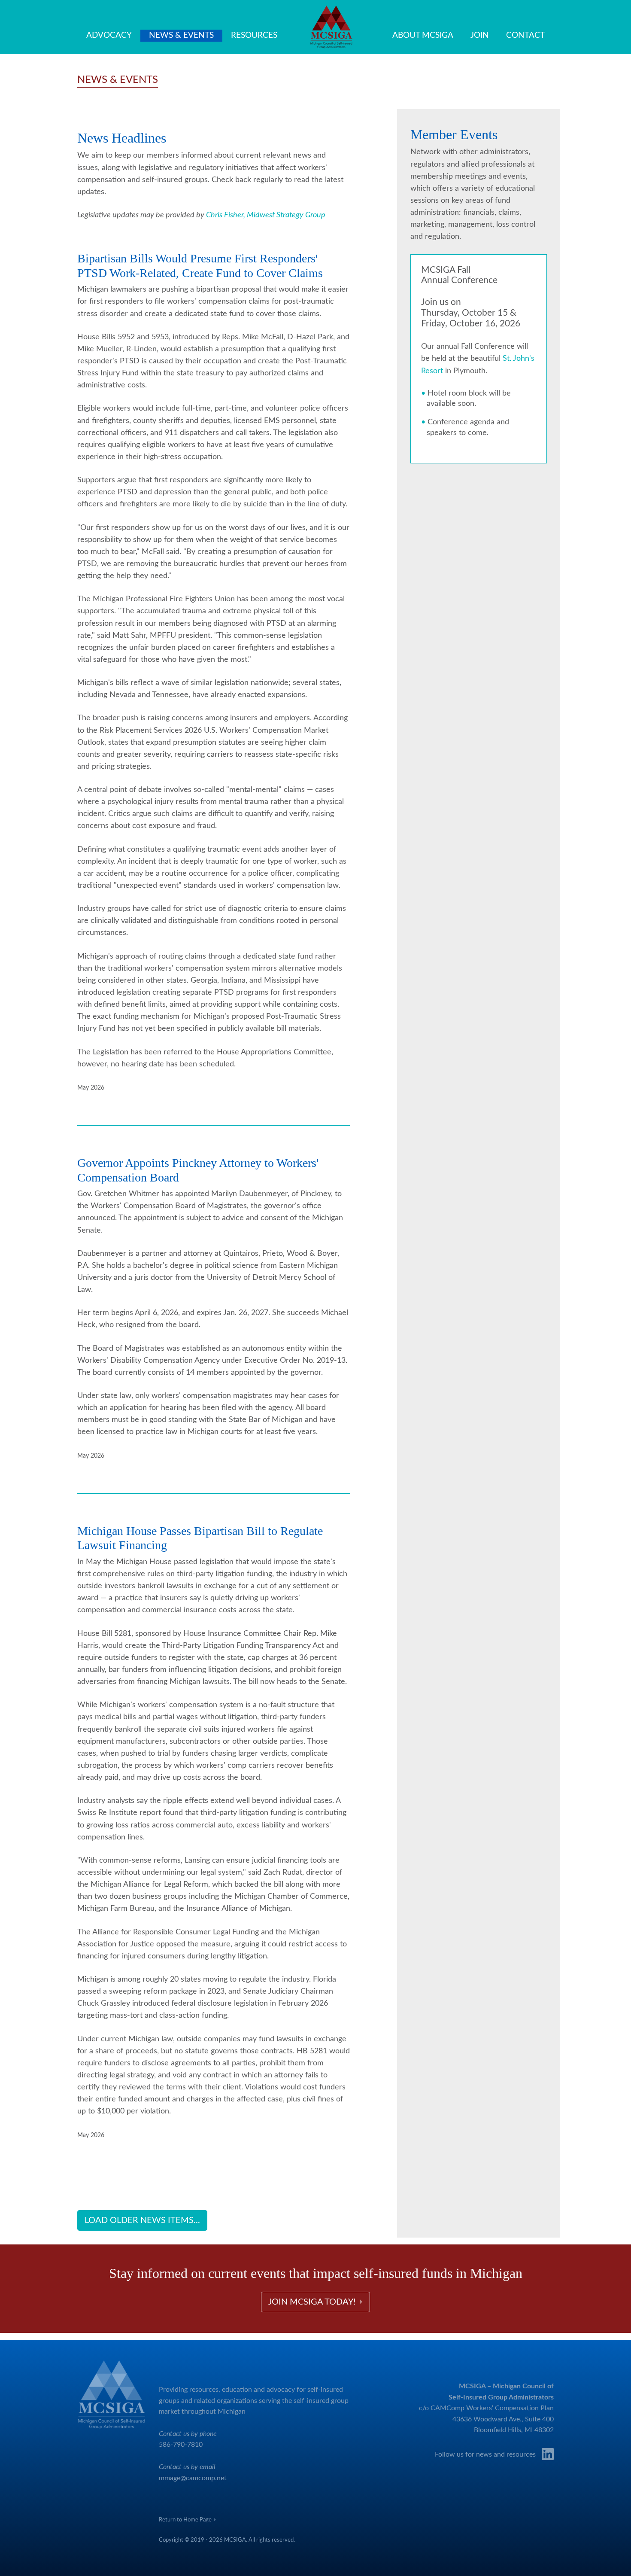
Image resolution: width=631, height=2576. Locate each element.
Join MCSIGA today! (314, 2302)
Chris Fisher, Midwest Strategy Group (266, 215)
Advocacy (109, 35)
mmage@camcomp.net (193, 2478)
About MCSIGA (423, 35)
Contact (525, 35)
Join (480, 35)
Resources (254, 35)
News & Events (181, 35)
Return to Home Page (187, 2520)
